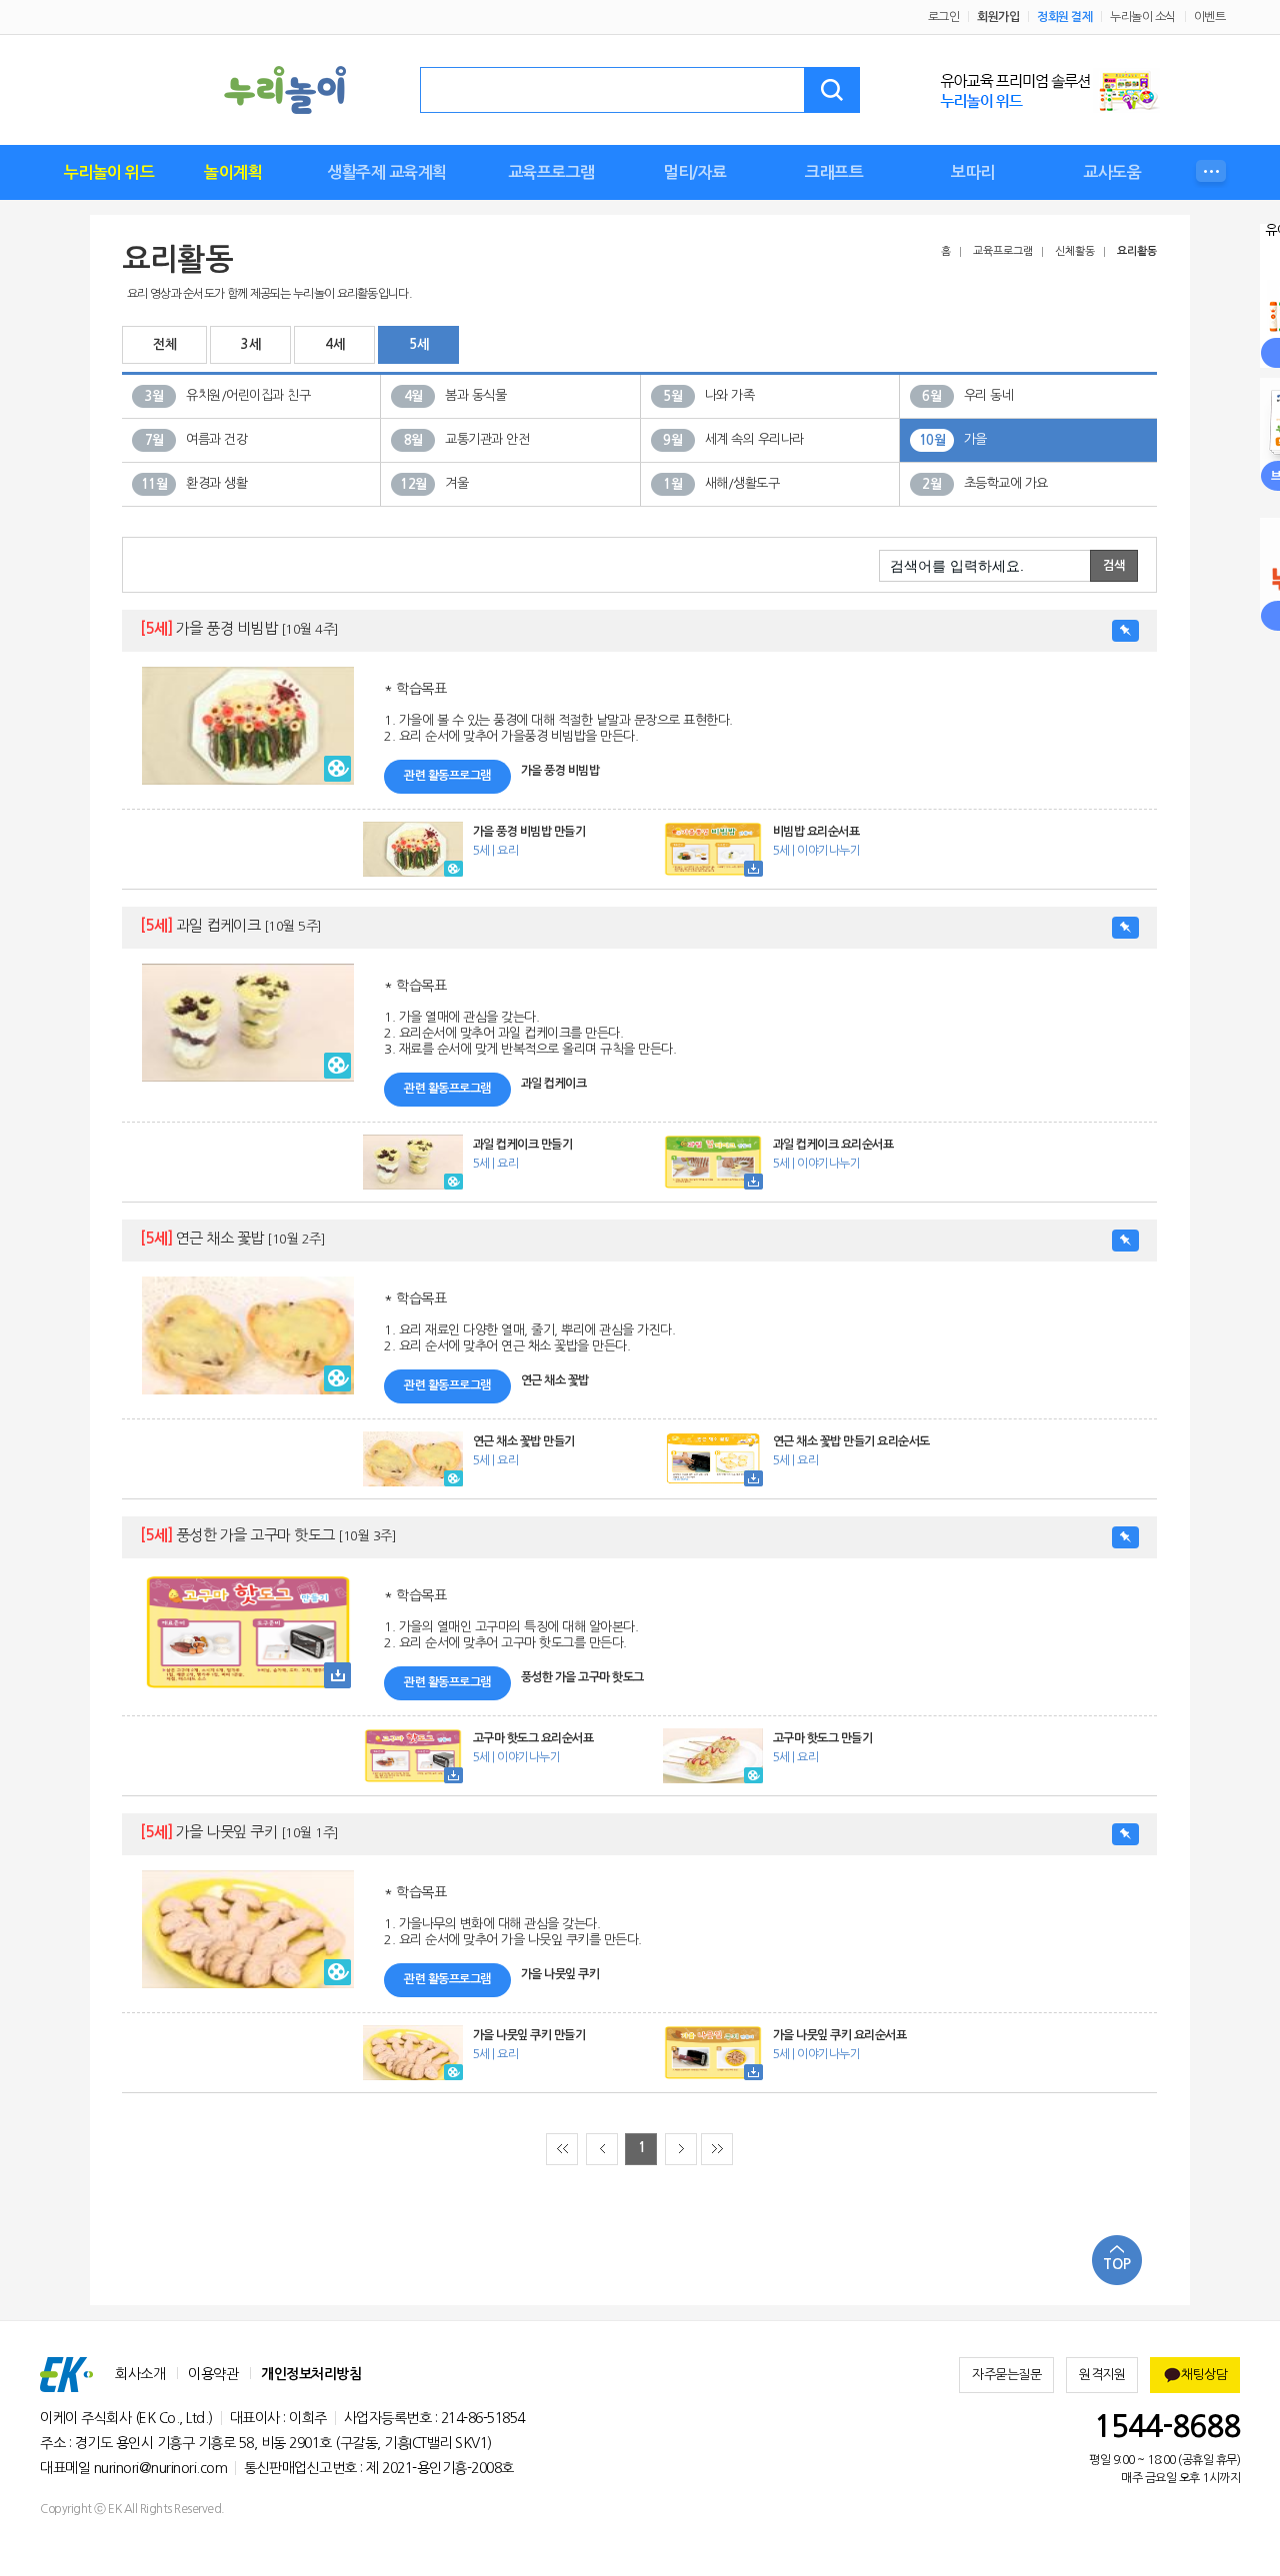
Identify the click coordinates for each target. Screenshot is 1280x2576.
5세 (418, 344)
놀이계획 (233, 172)
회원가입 (998, 17)
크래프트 (834, 172)
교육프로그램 (551, 172)
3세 (250, 344)
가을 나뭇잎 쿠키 (239, 1832)
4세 (334, 344)
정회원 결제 (1064, 17)
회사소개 (140, 2374)
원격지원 (1102, 2375)
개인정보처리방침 (311, 2374)
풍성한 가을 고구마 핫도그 (268, 1535)
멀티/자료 (695, 172)
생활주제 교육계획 (387, 172)
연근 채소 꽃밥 (232, 1238)
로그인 (944, 17)
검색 (832, 90)
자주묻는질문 (1006, 2375)
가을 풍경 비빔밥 (239, 628)
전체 (164, 344)
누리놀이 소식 (1143, 17)
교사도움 (1112, 172)
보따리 (973, 172)
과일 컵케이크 (231, 925)
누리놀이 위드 (109, 172)
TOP (1117, 2264)
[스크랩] (1125, 631)
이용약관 (213, 2374)
